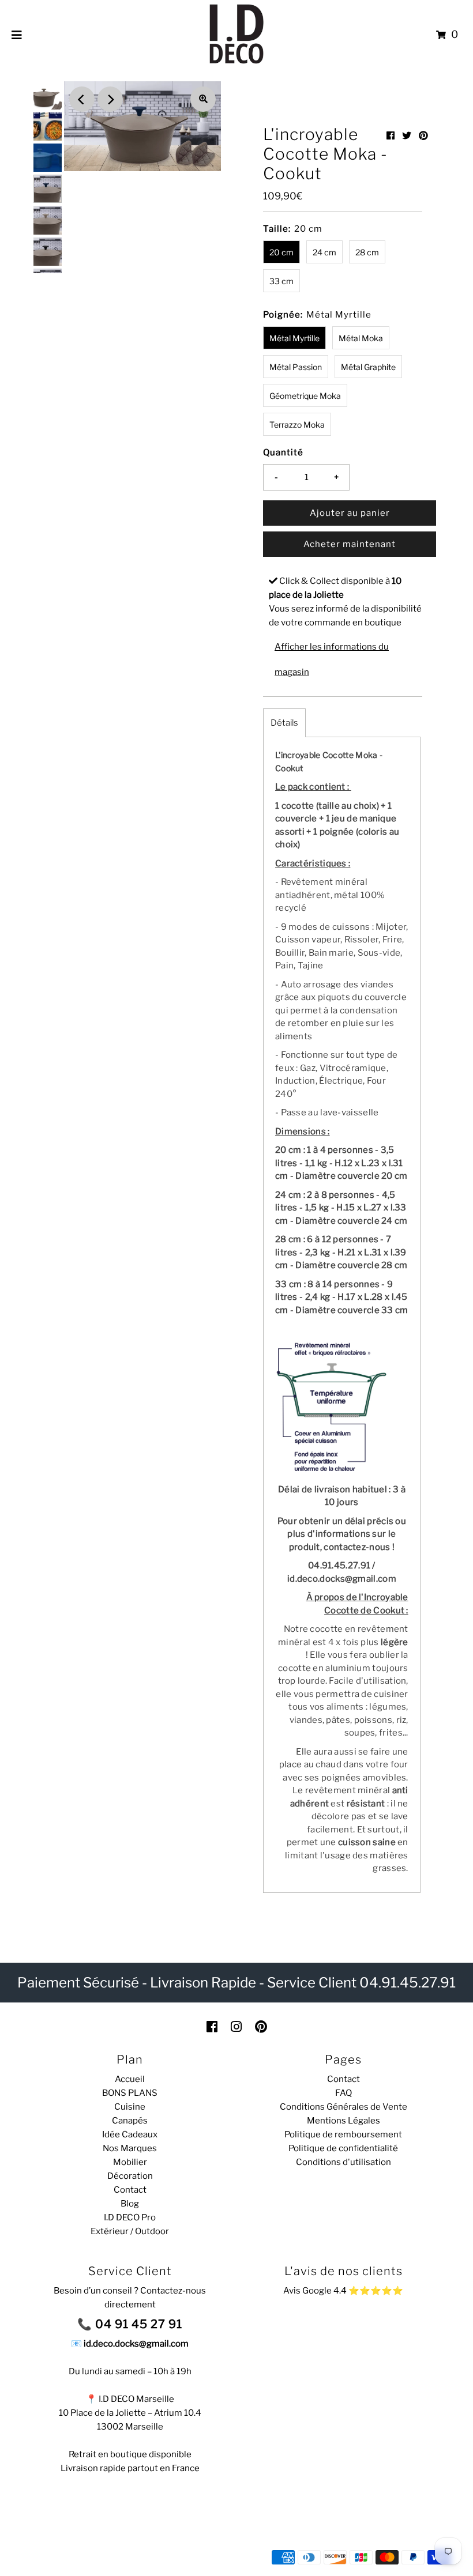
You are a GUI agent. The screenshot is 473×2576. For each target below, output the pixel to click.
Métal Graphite (368, 367)
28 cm (367, 252)
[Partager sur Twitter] (407, 136)
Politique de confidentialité (343, 2148)
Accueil (130, 2079)
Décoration (130, 2176)
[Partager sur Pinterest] (423, 136)
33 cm (281, 281)
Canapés (130, 2121)
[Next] (110, 99)
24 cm (324, 252)
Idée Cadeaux (130, 2134)
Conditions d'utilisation (344, 2162)
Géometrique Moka (305, 396)
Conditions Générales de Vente (344, 2107)
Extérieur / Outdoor (130, 2231)
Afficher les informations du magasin (332, 659)
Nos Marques (130, 2148)
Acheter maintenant (350, 544)
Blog (130, 2204)
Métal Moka (361, 338)
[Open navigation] (17, 35)
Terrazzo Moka (297, 425)
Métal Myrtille (294, 338)
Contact (130, 2190)
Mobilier (130, 2162)
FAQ (344, 2093)
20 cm (281, 252)
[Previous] (82, 99)
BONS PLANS (130, 2093)
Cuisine (130, 2107)
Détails (284, 723)
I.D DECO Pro (130, 2217)
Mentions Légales (344, 2121)
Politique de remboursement (343, 2134)
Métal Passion (296, 367)
